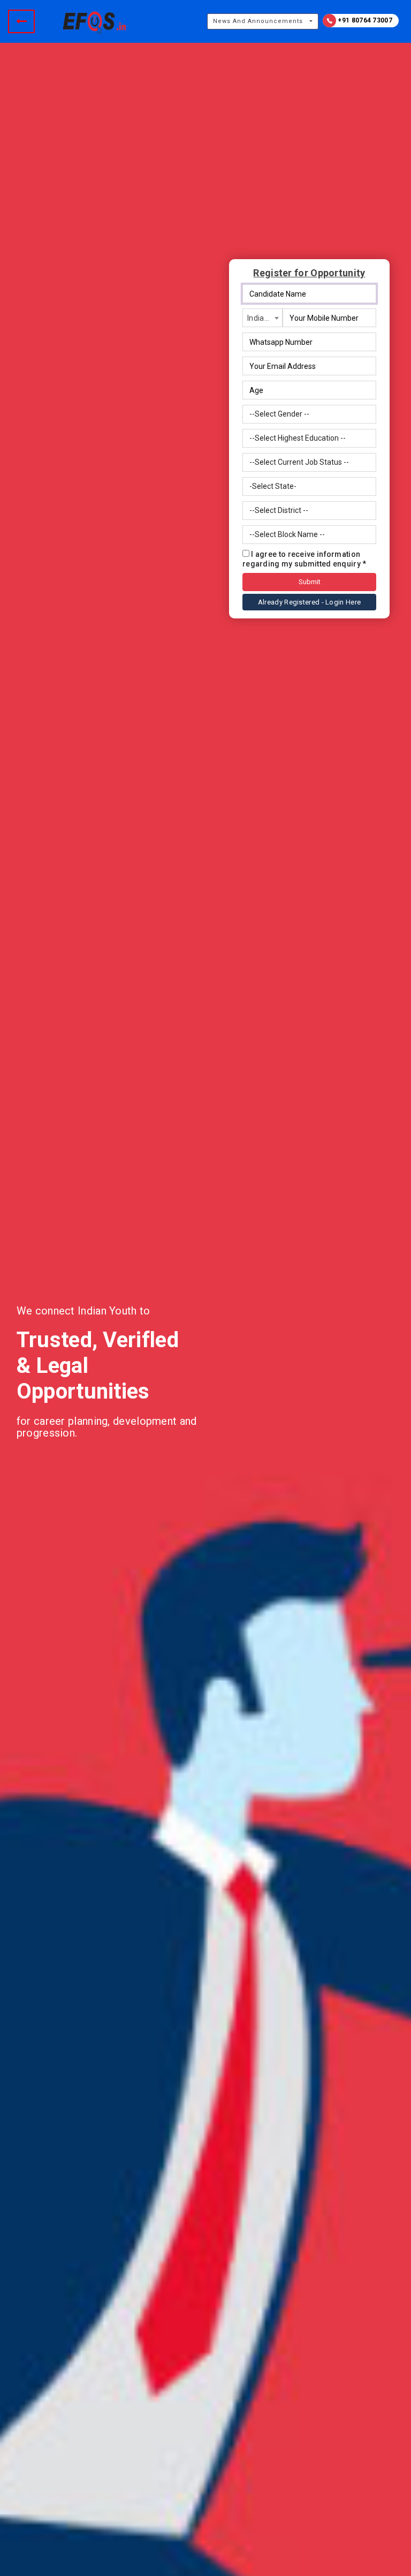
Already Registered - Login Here (309, 602)
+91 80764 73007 (364, 20)
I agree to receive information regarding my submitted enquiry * (305, 559)
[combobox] (262, 318)
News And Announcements (258, 21)
